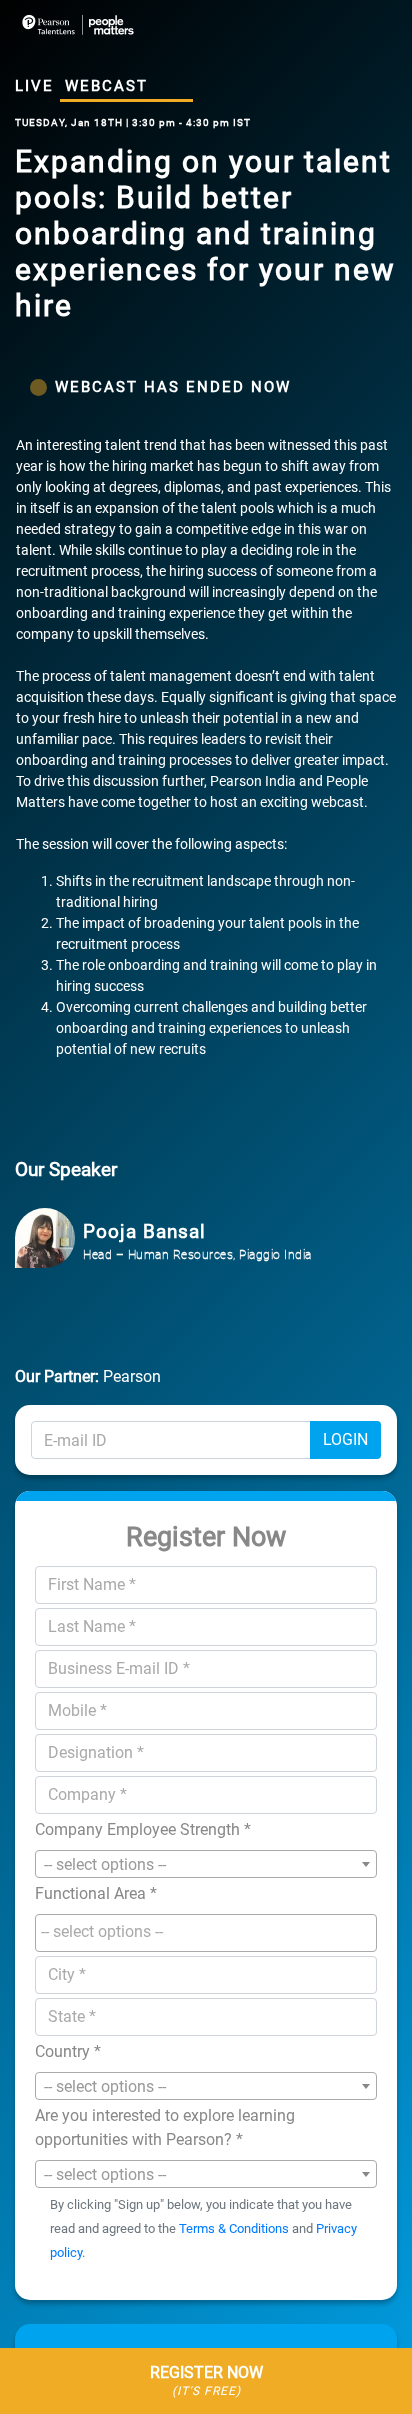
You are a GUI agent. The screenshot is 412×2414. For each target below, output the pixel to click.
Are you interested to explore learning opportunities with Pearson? (165, 2127)
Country (68, 2051)
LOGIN (345, 1439)
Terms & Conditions (234, 2228)
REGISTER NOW (206, 2380)
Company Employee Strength (143, 1829)
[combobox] (206, 1864)
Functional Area (96, 1893)
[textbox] (211, 1932)
